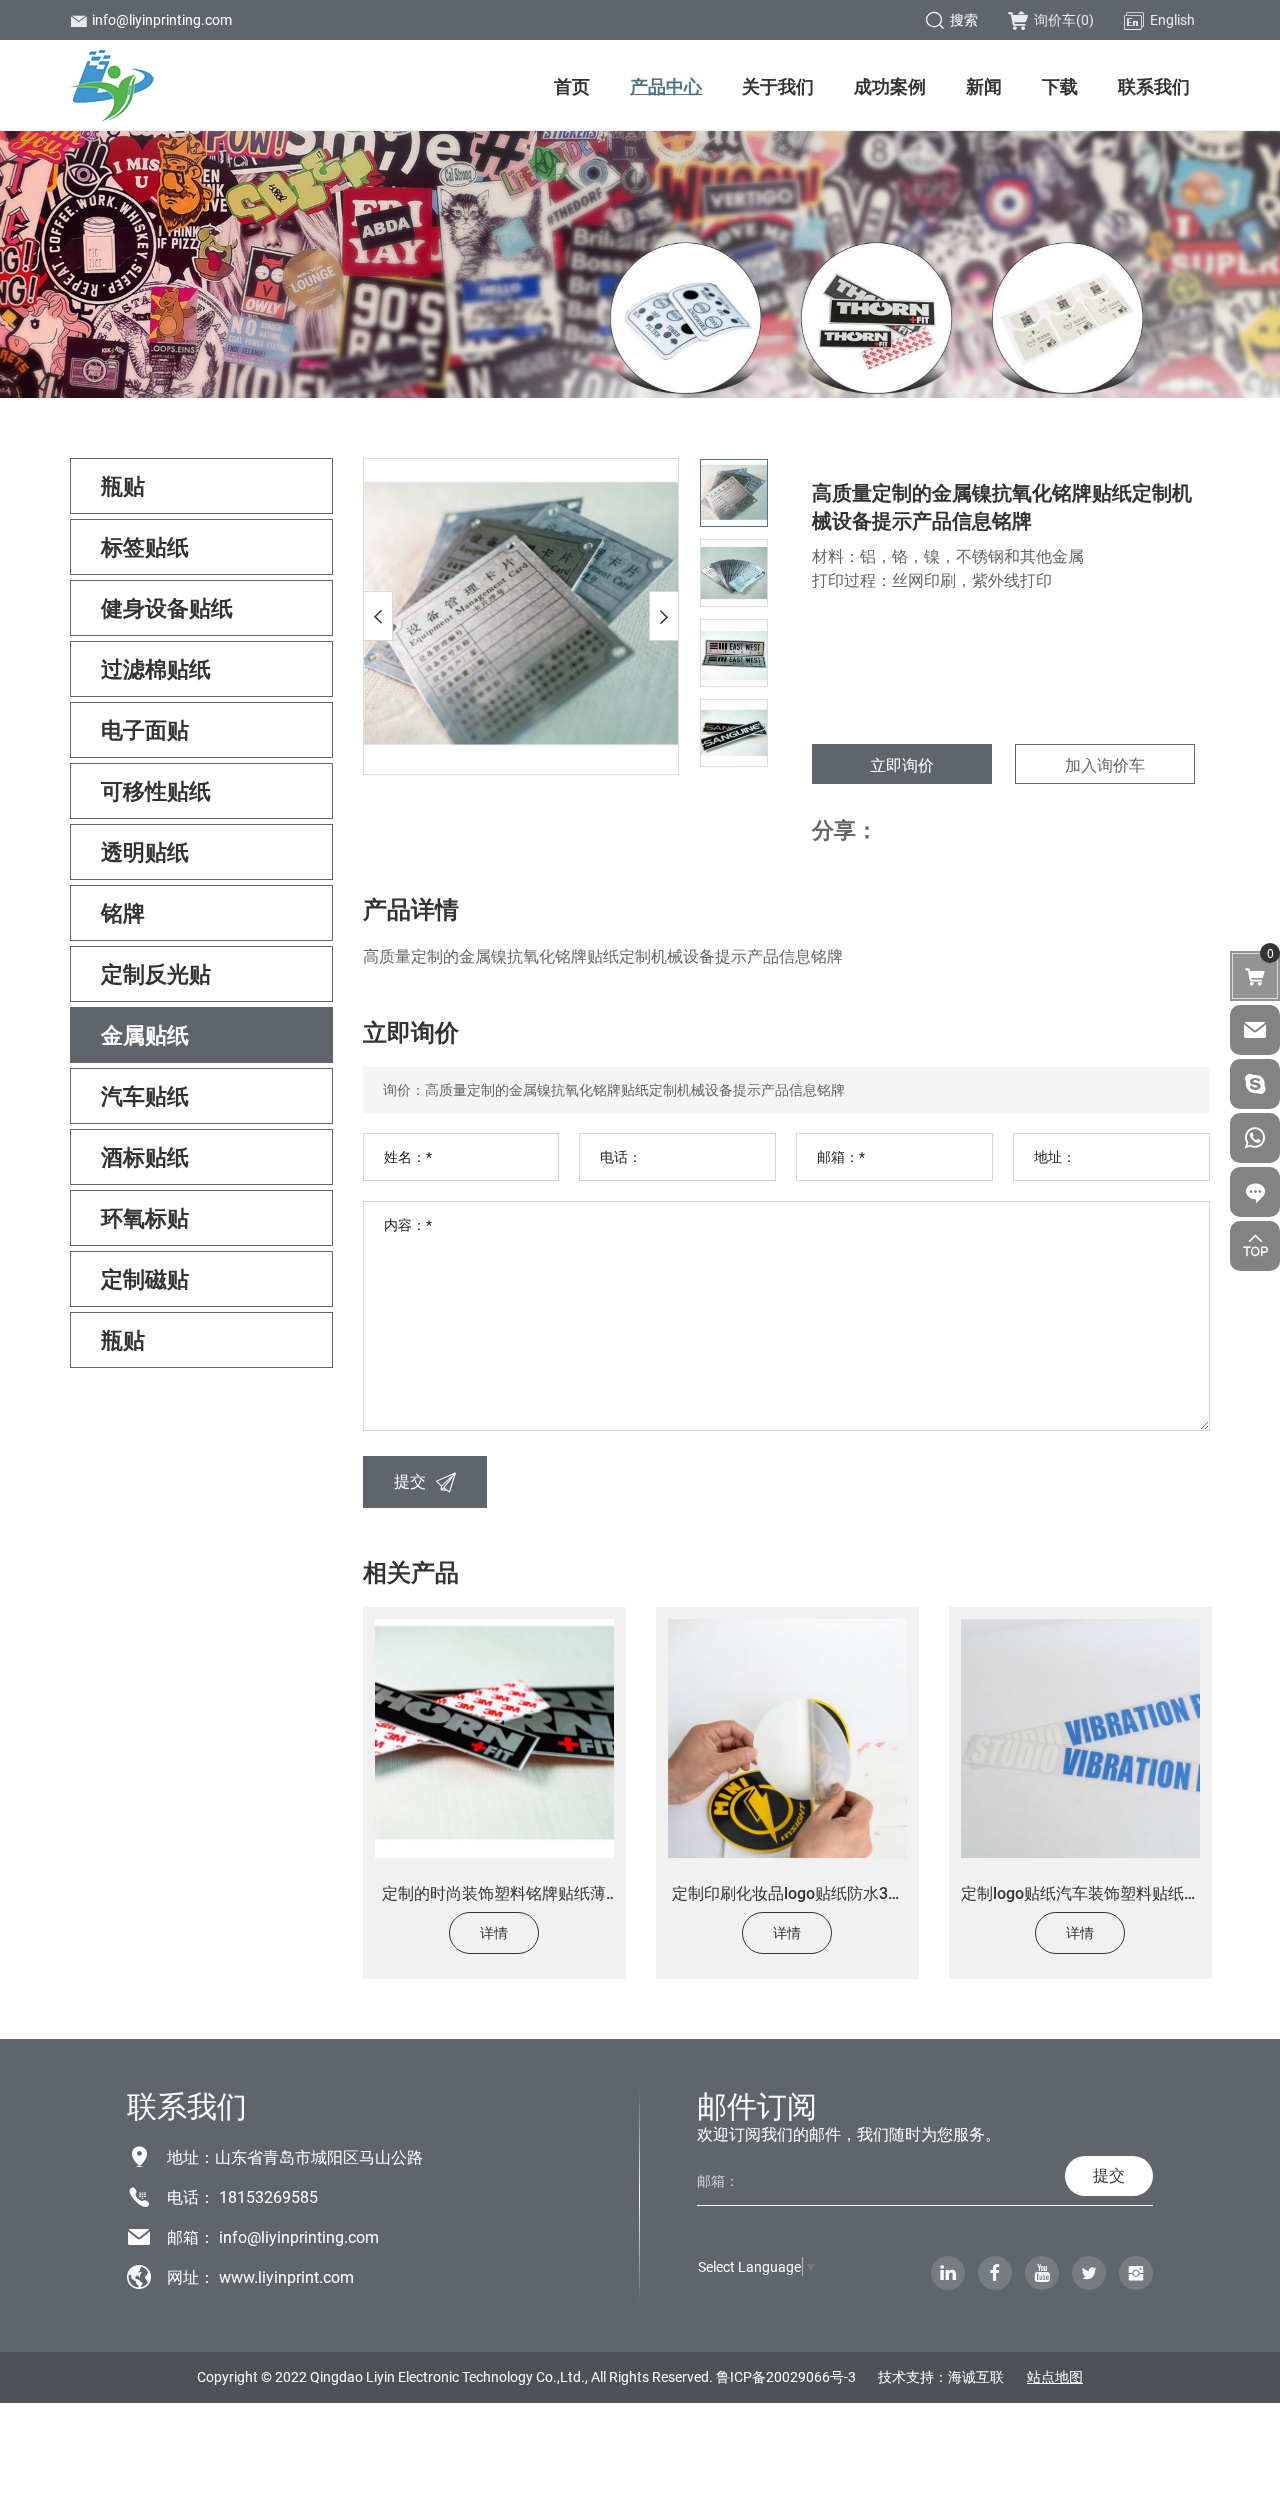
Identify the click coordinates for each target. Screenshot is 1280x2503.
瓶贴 (123, 485)
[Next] (664, 616)
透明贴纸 (145, 851)
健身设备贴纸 (167, 607)
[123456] (1255, 1138)
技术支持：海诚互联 (941, 2376)
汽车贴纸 (145, 1095)
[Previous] (378, 616)
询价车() (1064, 19)
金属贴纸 (145, 1034)
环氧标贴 (145, 1217)
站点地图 (1055, 2376)
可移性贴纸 (156, 790)
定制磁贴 (145, 1278)
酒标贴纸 (145, 1156)
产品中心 (666, 86)
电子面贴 (145, 729)
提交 (410, 1480)
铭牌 (123, 912)
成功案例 (890, 86)
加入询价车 (1105, 764)
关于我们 (778, 86)
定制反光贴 (156, 973)
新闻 (984, 86)
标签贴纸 (145, 546)
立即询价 (902, 764)
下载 (1060, 86)
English (1172, 19)
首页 (572, 86)
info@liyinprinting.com (162, 19)
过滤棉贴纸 (156, 668)
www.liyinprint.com (286, 2276)
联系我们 (1154, 86)
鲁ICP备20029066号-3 (786, 2376)
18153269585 (268, 2196)
